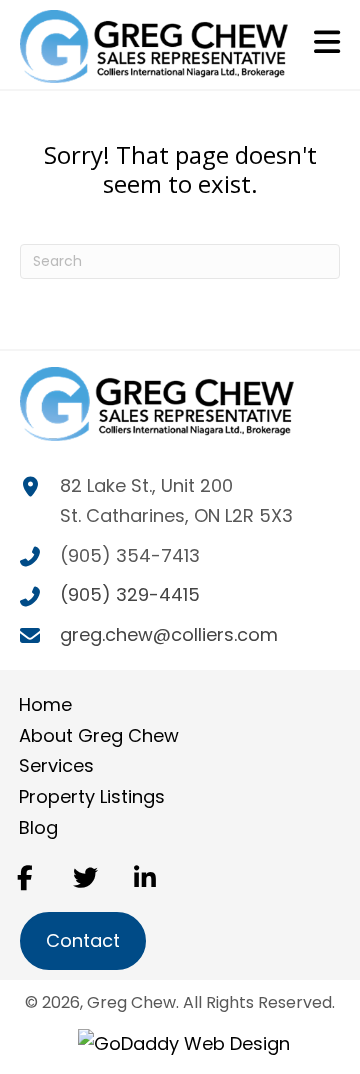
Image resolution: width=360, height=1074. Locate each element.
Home (45, 704)
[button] (25, 877)
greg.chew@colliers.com (169, 634)
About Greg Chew (99, 735)
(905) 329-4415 (130, 594)
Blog (38, 827)
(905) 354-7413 (130, 555)
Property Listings (92, 796)
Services (56, 765)
